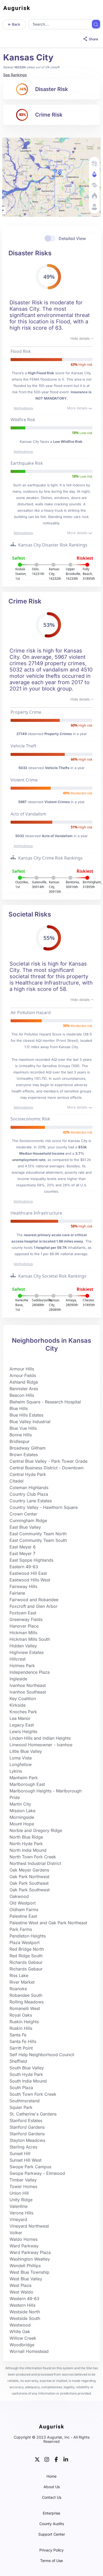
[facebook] (56, 2459)
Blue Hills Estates (26, 1415)
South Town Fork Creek (33, 2094)
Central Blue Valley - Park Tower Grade (48, 1461)
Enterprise (51, 2513)
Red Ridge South (26, 1956)
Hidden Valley (23, 1646)
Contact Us (52, 2497)
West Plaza (20, 2285)
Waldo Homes (24, 2239)
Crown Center (23, 1514)
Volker (16, 2233)
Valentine (18, 2206)
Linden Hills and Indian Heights (40, 1738)
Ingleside (18, 1679)
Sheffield (18, 2061)
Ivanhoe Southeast (28, 1692)
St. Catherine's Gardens (33, 2114)
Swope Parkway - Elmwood (37, 2173)
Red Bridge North (27, 1949)
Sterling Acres (23, 2147)
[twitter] (37, 2459)
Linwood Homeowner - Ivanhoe (41, 1745)
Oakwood (19, 1896)
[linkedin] (66, 2459)
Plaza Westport (25, 1942)
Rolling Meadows (27, 2002)
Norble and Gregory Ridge (36, 1830)
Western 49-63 (24, 2299)
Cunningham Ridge (28, 1520)
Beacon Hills (22, 1395)
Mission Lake (22, 1811)
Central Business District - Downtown (46, 1468)
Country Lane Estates (31, 1501)
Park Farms (21, 1929)
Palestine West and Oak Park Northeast (48, 1923)
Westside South (25, 2318)
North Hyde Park (26, 1844)
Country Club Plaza (29, 1494)
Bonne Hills (21, 1435)
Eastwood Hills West (30, 1580)
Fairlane (17, 1593)
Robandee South (26, 1995)
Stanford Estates (26, 2121)
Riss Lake (19, 1975)
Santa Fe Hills (23, 2041)
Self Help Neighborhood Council (42, 2055)
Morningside (22, 1817)
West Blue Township (29, 2272)
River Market (22, 1982)
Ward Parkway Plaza (30, 2252)
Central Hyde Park (28, 1474)
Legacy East (22, 1725)
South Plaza (21, 2088)
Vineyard (18, 2219)
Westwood (20, 2325)
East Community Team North (38, 1534)
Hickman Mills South (30, 1639)
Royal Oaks (21, 2015)
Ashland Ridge (24, 1382)
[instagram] (47, 2459)
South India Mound (28, 2081)
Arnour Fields (23, 1375)
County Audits (52, 2524)
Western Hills (22, 2305)
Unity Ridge (21, 2200)
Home (51, 2476)
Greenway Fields (26, 1619)
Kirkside (18, 1705)
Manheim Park (24, 1778)
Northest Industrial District (35, 1863)
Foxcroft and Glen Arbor (34, 1606)
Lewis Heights (23, 1731)
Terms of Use (51, 2561)
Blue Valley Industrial (30, 1422)
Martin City (20, 1804)
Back (16, 24)
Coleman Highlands (29, 1488)
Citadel (17, 1481)
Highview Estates (27, 1652)
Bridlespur (20, 1441)
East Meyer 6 (23, 1547)
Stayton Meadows (27, 2140)
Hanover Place (24, 1626)
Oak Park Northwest (29, 1877)
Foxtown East (23, 1613)
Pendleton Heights (28, 1936)
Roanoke (18, 1989)
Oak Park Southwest (30, 1890)
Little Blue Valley (26, 1751)
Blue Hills (19, 1408)
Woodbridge (22, 2345)
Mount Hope (22, 1824)
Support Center (52, 2534)
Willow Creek (23, 2338)
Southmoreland (25, 2101)
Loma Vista (21, 1758)
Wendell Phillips (25, 2266)
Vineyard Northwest (29, 2226)
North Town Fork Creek (33, 1857)
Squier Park (21, 2107)
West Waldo (21, 2292)
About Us (52, 2487)
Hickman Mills (23, 1633)
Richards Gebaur (26, 1962)
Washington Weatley (30, 2259)
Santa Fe (18, 2035)
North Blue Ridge (26, 1837)
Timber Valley (23, 2180)
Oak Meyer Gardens (29, 1870)
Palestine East (23, 1916)
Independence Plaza (30, 1672)
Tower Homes (23, 2186)
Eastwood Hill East (28, 1573)
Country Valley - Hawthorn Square (44, 1507)
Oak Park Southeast (29, 1883)
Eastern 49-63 (24, 1567)
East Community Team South (38, 1540)
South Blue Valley (27, 2068)
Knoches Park (23, 1712)
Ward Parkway (24, 2246)
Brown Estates (24, 1455)
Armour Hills (22, 1369)
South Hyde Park (26, 2074)
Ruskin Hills (21, 2028)
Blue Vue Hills (23, 1428)
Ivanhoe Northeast (28, 1685)
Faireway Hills (23, 1586)
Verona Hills (21, 2213)
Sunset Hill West (25, 2160)
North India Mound (28, 1850)
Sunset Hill (20, 2153)
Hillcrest (18, 1659)
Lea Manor (20, 1718)
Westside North (25, 2312)
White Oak (20, 2332)
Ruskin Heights (24, 2022)
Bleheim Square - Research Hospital (45, 1402)
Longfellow (21, 1764)
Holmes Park (22, 1666)
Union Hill (19, 2193)
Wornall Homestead (29, 2351)
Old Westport (23, 1903)
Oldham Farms (24, 1910)
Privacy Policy (51, 2550)
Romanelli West (25, 2008)
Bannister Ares (24, 1389)
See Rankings (15, 75)
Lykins (16, 1771)
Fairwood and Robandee (34, 1600)
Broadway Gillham (28, 1448)
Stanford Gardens (27, 2127)
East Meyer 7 (22, 1553)
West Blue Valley (26, 2279)
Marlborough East (27, 1784)
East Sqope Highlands (31, 1560)
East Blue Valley (25, 1527)
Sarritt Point (21, 2048)
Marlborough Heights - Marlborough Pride (46, 1794)
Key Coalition (23, 1699)
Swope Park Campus (30, 2167)
